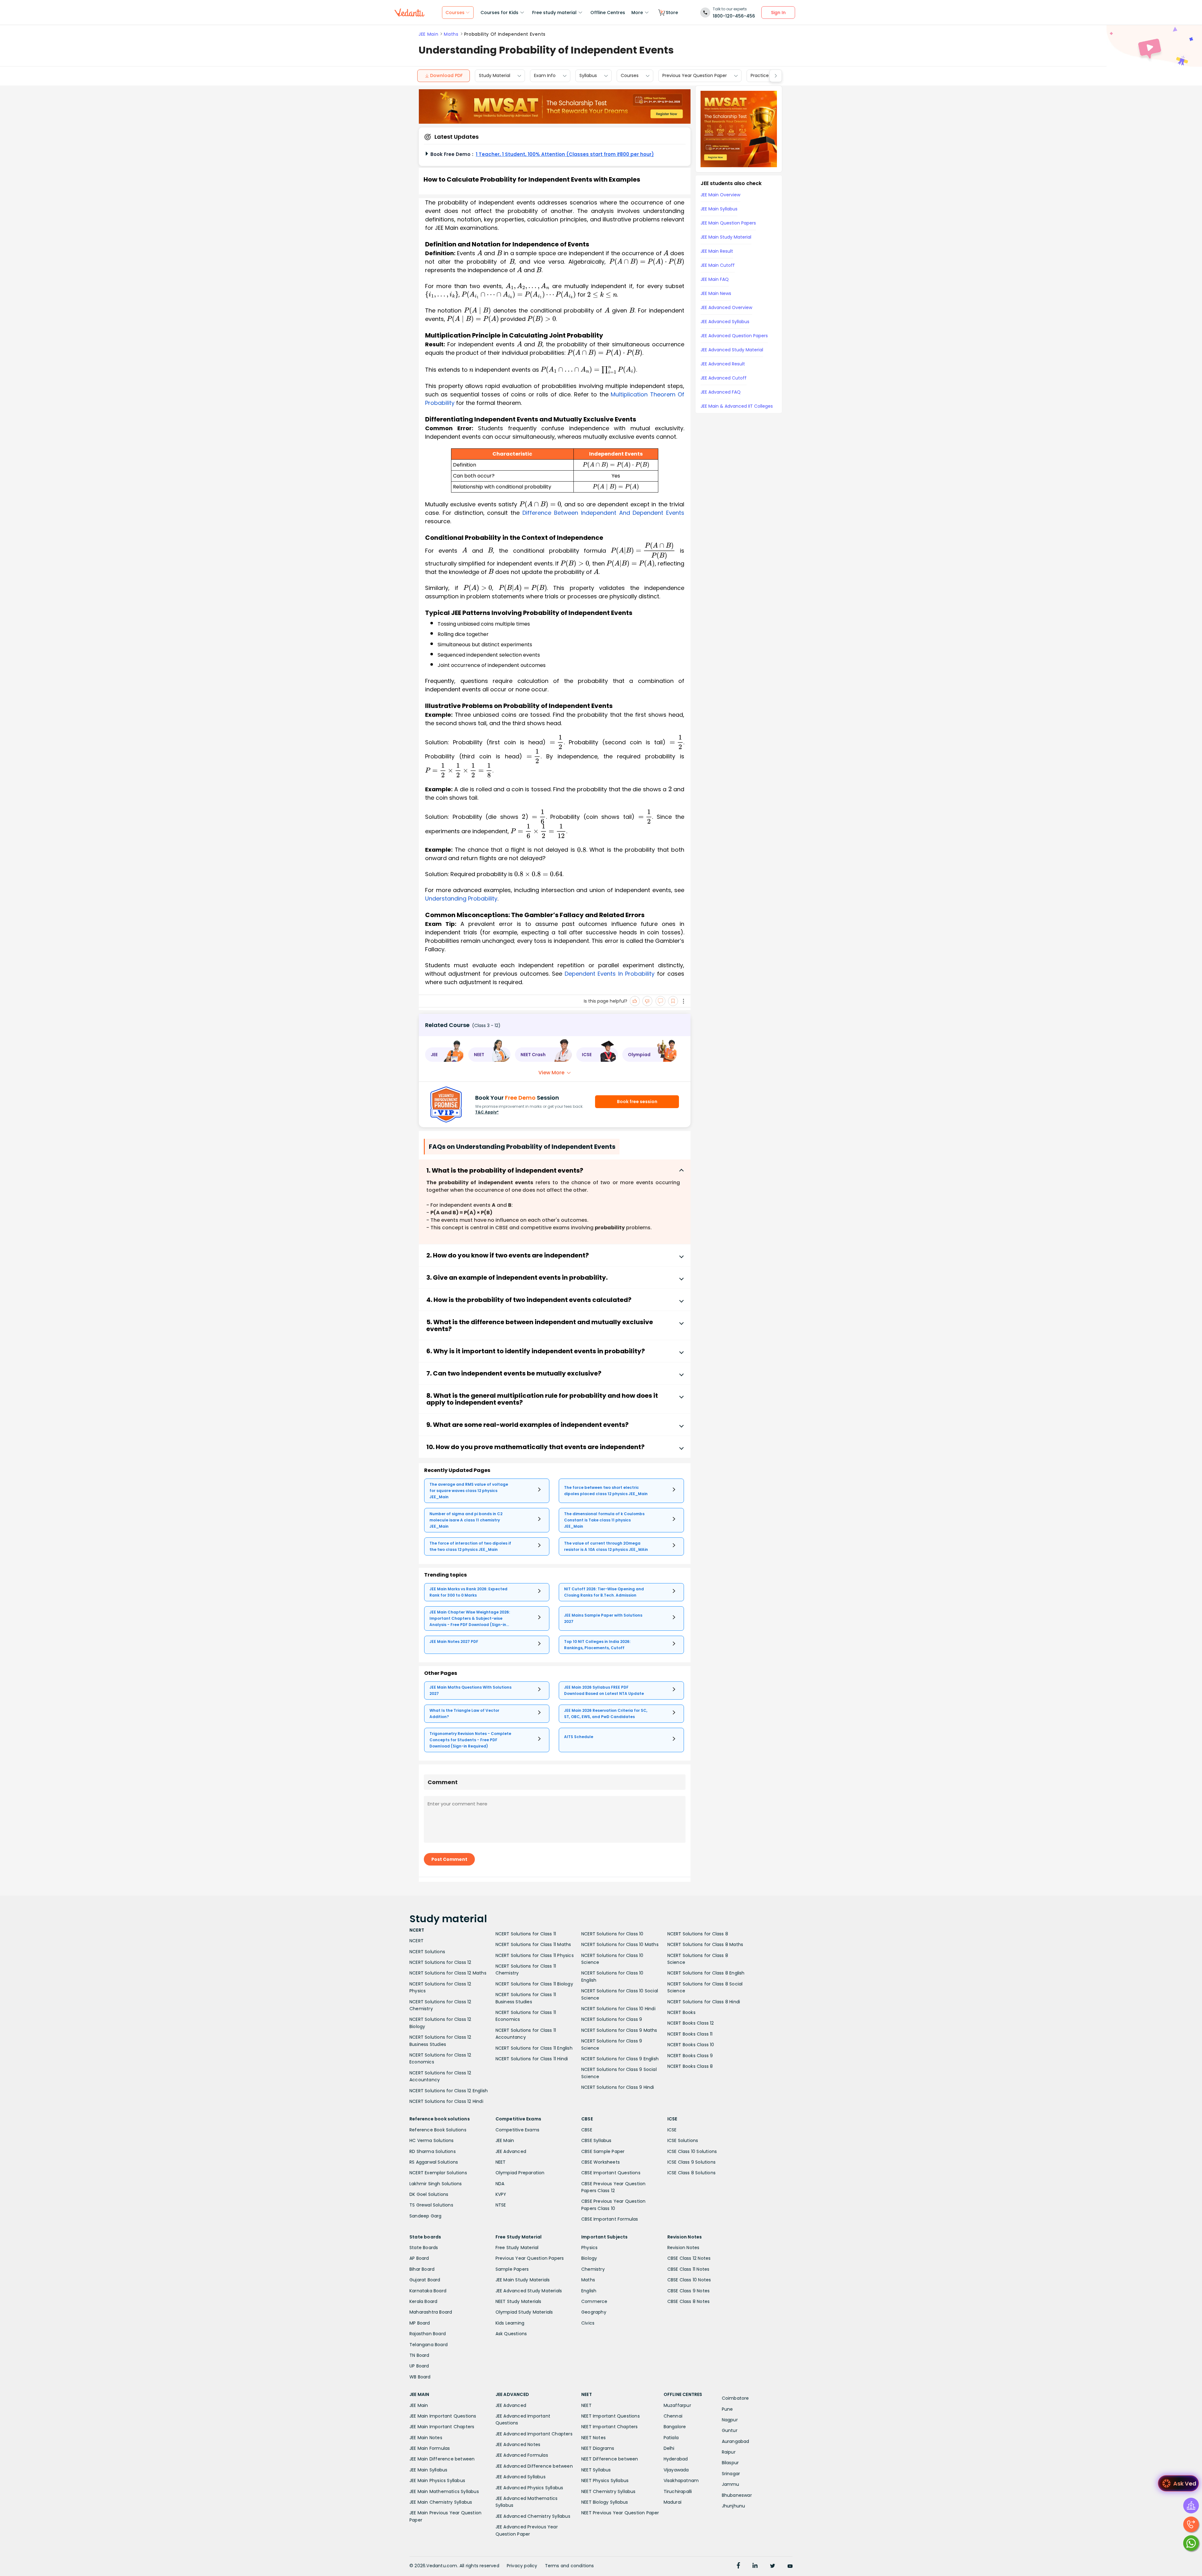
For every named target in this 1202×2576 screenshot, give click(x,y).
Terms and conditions (570, 2566)
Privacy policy (522, 2566)
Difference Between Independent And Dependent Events (603, 513)
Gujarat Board (425, 2280)
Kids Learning (510, 2323)
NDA (500, 2184)
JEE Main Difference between (442, 2459)
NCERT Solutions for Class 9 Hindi (618, 2087)
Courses (630, 76)
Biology (589, 2258)
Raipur (729, 2452)
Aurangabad (736, 2441)
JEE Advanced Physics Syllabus (529, 2488)
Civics (588, 2323)
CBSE (587, 2130)
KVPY (501, 2194)
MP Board (420, 2323)
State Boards (424, 2248)
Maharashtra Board (431, 2312)
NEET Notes (593, 2438)
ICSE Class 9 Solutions (691, 2162)
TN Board (419, 2355)
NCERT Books (681, 2012)
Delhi (669, 2448)
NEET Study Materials (519, 2301)
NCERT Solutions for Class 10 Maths (620, 1944)
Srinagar (731, 2474)
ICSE (672, 2130)
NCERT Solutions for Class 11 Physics (535, 1955)
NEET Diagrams (598, 2448)
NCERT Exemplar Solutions (438, 2173)
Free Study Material (517, 2248)
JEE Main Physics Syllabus (437, 2480)
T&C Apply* (487, 1112)
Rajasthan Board (428, 2334)
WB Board (420, 2377)
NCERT (416, 1941)
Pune (727, 2409)
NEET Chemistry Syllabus (609, 2491)
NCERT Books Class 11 (690, 2034)
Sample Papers (512, 2269)
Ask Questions (511, 2334)
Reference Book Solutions (438, 2130)
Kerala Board (423, 2301)
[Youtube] (790, 2566)
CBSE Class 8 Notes (689, 2301)
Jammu (731, 2484)
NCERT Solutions (427, 1952)
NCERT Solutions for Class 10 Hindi (618, 2009)
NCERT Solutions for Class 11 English (534, 2048)
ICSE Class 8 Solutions (691, 2173)
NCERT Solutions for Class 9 (612, 2019)
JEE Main (428, 34)
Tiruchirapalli (678, 2491)
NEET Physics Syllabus (605, 2480)
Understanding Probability (461, 898)
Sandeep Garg (425, 2216)
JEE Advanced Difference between (534, 2466)
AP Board (419, 2258)
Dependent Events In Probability (610, 974)
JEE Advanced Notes (518, 2444)
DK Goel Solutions (429, 2194)
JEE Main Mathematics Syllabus (444, 2491)
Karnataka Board (428, 2291)
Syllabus (588, 76)
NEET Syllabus (596, 2470)
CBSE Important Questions (611, 2173)
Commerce (594, 2301)
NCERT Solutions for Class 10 (612, 1934)
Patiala (671, 2438)
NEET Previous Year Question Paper (620, 2513)
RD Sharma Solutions (433, 2151)
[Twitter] (773, 2566)
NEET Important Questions (611, 2416)
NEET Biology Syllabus (605, 2502)
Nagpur (730, 2420)
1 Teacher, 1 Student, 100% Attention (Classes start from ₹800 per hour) (565, 154)
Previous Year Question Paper (695, 76)
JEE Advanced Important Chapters (534, 2434)
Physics (589, 2248)
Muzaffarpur (677, 2405)
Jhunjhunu (734, 2506)
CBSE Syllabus (596, 2140)
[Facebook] (738, 2566)
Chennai (673, 2416)
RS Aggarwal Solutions (434, 2162)
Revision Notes (683, 2248)
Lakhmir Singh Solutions (436, 2184)
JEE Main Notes (426, 2438)
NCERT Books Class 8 (690, 2066)
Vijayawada (676, 2470)
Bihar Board (422, 2269)
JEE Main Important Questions (443, 2416)
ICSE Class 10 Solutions (692, 2151)
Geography (594, 2312)
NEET (501, 2162)
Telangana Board (429, 2345)
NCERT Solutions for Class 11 (526, 1934)
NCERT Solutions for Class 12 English (449, 2091)
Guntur (730, 2430)
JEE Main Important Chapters (442, 2427)
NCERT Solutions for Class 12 (440, 1962)
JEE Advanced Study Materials (529, 2291)
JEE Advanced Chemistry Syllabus (533, 2516)
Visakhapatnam (681, 2480)
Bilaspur (730, 2463)
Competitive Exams (517, 2130)
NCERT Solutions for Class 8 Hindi (704, 2002)
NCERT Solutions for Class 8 (698, 1934)
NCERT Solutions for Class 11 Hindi (532, 2059)
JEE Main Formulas (430, 2448)
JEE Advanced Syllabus (521, 2477)
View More (551, 1073)
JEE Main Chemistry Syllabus (441, 2502)
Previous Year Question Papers (530, 2258)
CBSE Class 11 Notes (688, 2269)
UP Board (419, 2366)
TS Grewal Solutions (431, 2205)
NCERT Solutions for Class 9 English (620, 2059)
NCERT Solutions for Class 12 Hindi (446, 2101)
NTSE (501, 2205)
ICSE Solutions (683, 2140)
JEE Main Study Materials (523, 2280)
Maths (451, 34)
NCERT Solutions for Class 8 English (706, 1973)
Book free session (637, 1102)
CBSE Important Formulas (610, 2219)
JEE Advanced (511, 2151)
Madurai (673, 2502)
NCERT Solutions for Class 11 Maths (533, 1944)
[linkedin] (755, 2566)
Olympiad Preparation (520, 2173)
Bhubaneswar (737, 2495)
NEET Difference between (610, 2459)
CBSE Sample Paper (603, 2151)
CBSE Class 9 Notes (689, 2291)
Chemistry (593, 2269)
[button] (444, 1055)
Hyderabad (676, 2459)
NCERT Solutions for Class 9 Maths (619, 2030)
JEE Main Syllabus (428, 2470)
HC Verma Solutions (432, 2140)
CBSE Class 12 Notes (689, 2258)
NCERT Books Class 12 (691, 2023)
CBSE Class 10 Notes (689, 2280)
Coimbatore (735, 2398)
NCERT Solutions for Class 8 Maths (705, 1944)
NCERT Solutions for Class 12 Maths (448, 1973)
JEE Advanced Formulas (522, 2455)
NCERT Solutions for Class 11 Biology (534, 1984)
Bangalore (675, 2427)
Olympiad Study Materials (524, 2312)
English (589, 2291)
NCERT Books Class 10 (691, 2045)
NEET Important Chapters (610, 2427)
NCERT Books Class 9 (690, 2056)
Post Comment (449, 1859)
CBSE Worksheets (601, 2162)
